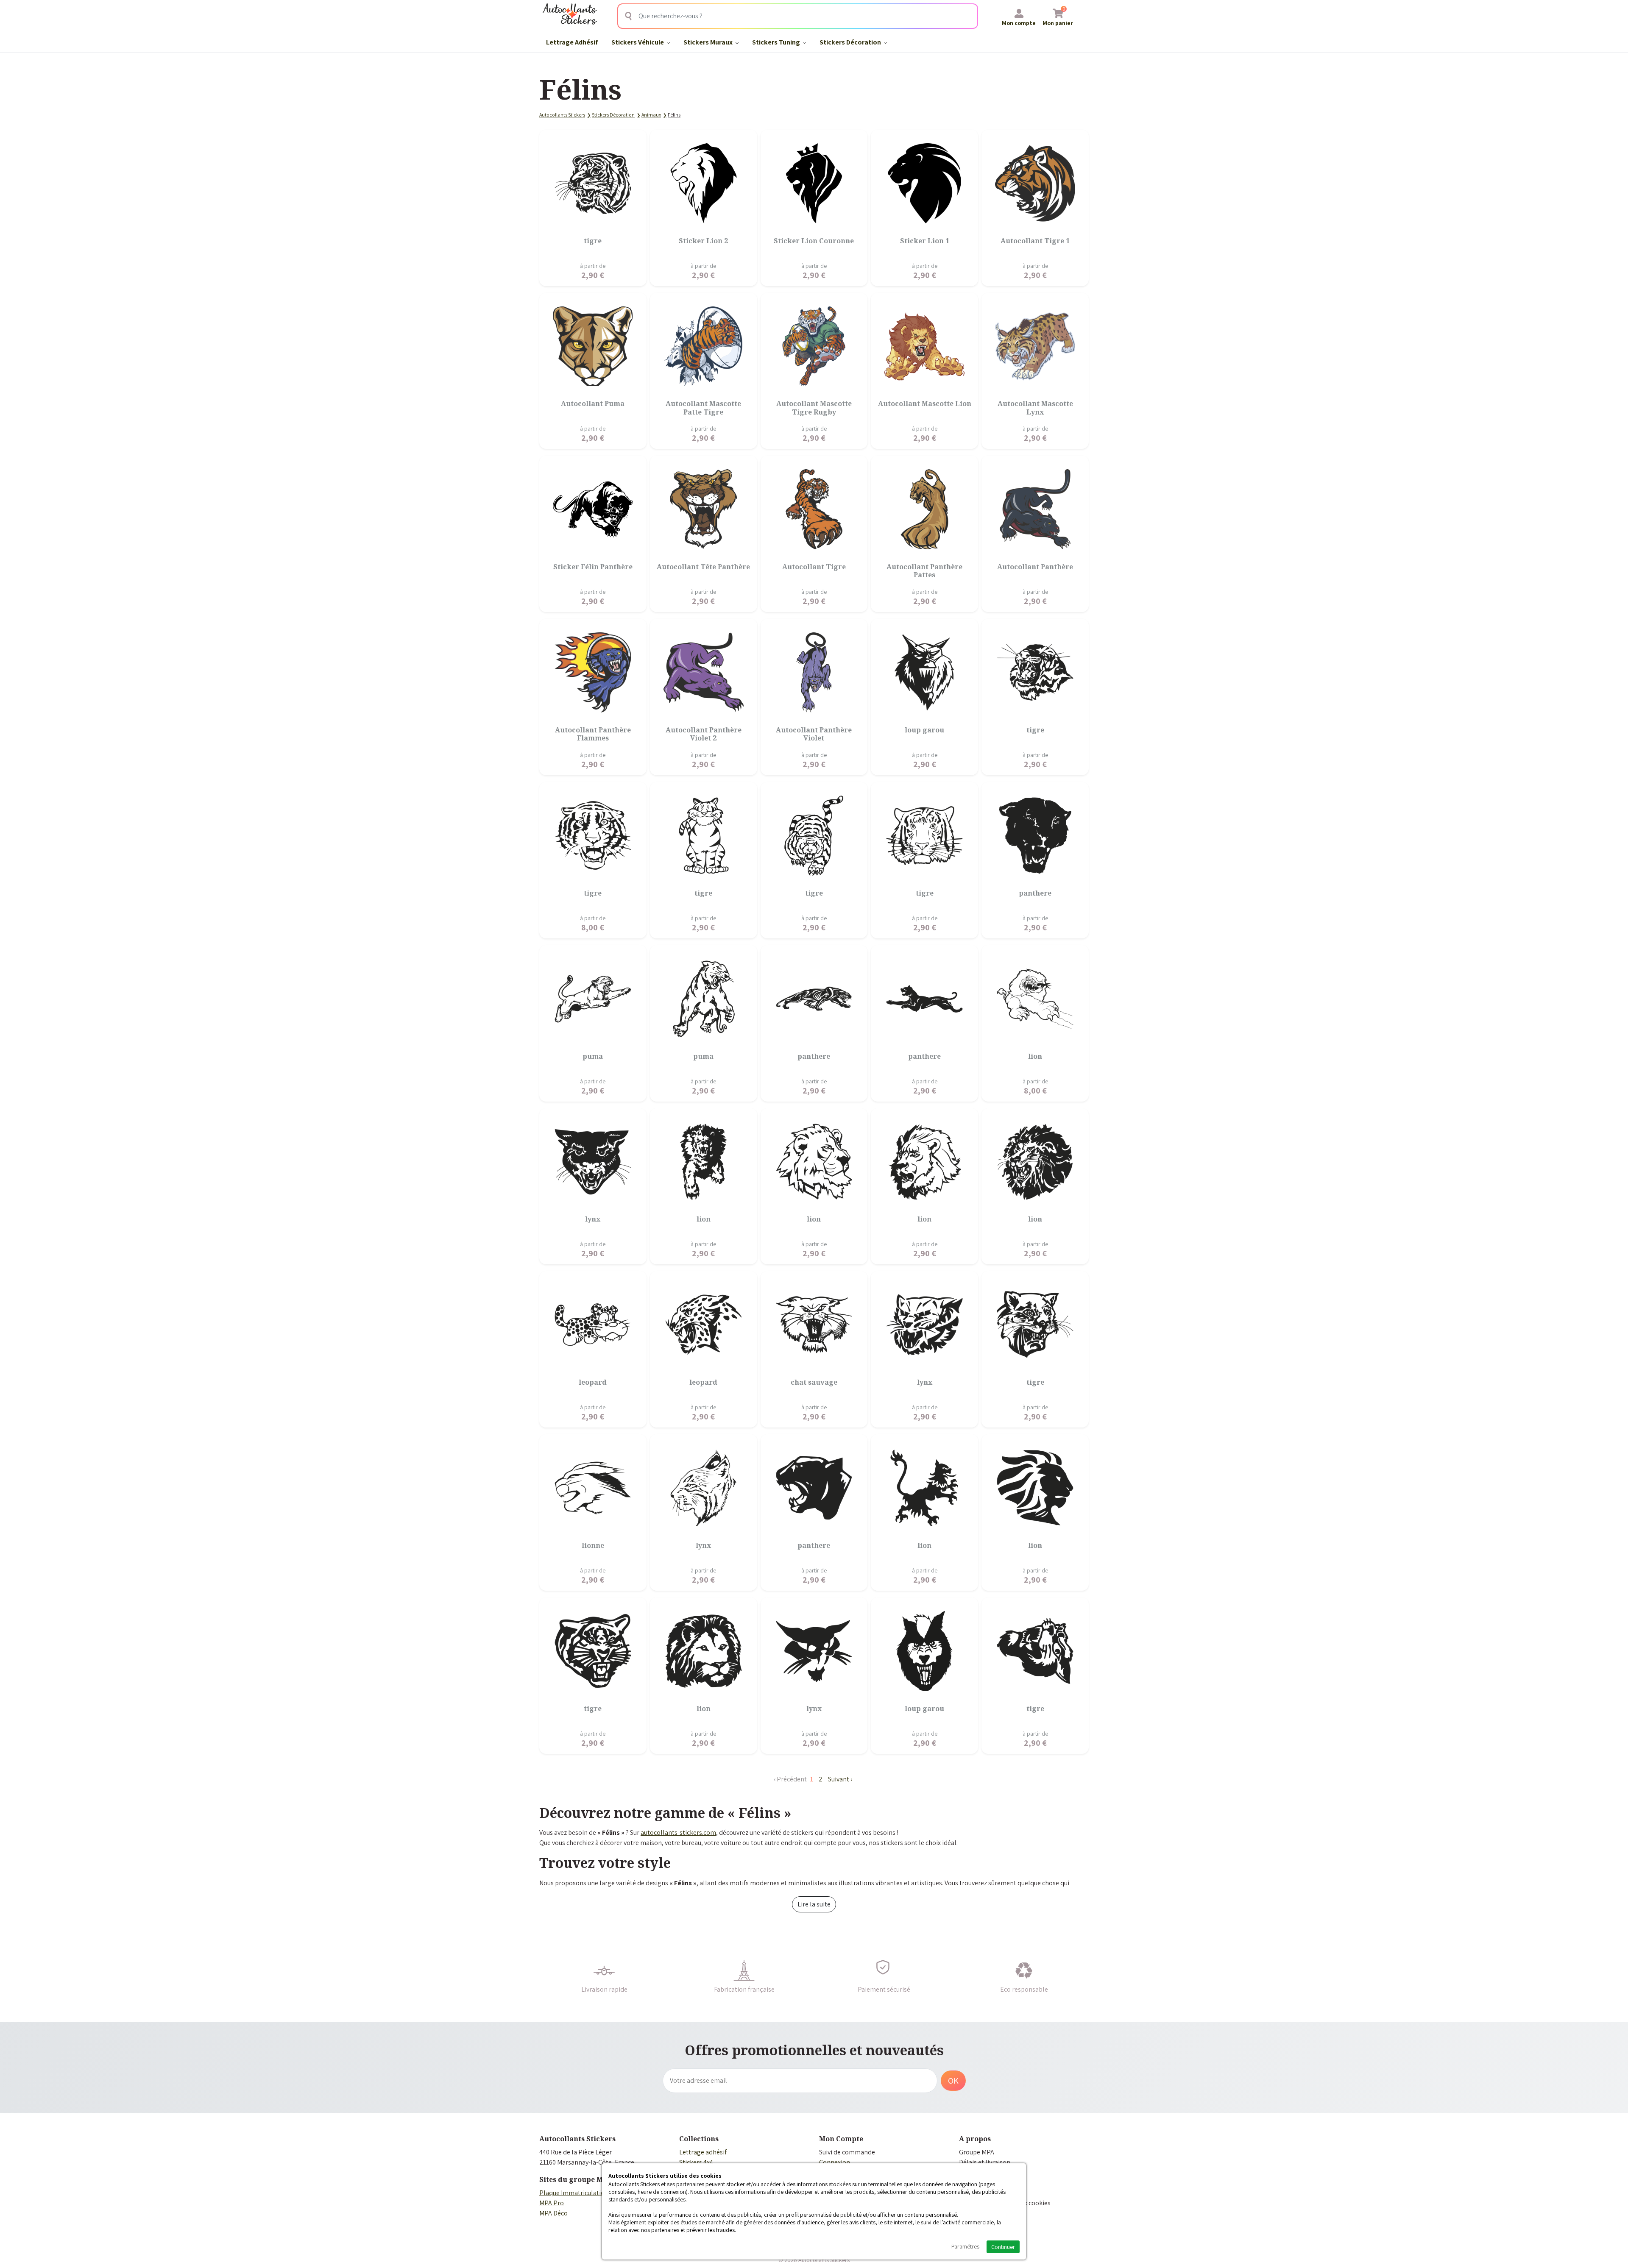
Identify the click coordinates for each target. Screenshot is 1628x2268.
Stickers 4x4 (696, 2162)
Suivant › (840, 1779)
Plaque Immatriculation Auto (581, 2193)
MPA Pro (552, 2203)
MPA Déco (553, 2213)
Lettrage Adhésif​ (572, 42)
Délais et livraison (985, 2162)
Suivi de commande (847, 2152)
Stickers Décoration (851, 42)
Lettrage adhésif (703, 2152)
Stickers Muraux (709, 42)
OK (953, 2081)
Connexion (835, 2162)
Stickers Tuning (777, 42)
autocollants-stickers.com (678, 1832)
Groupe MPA (977, 2152)
